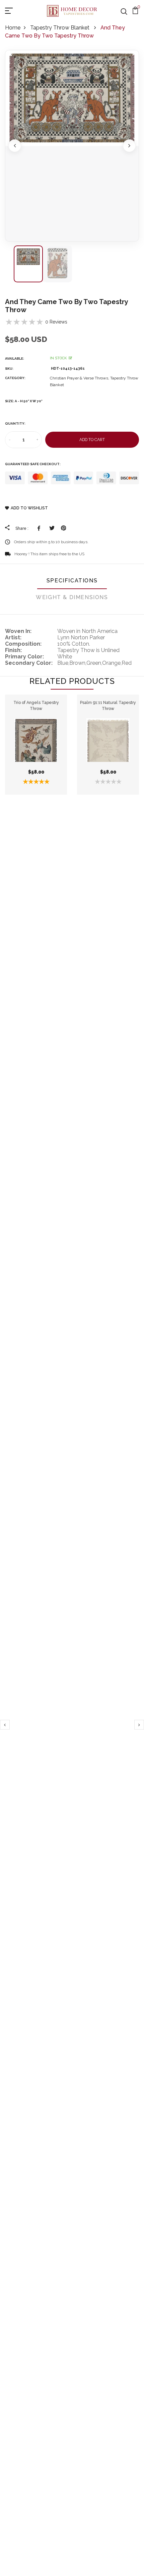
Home (13, 28)
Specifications (72, 581)
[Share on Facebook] (40, 528)
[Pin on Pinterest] (63, 528)
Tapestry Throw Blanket (60, 28)
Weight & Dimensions (72, 597)
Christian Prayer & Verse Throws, (80, 378)
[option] (72, 146)
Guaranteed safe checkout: (33, 464)
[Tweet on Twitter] (52, 528)
